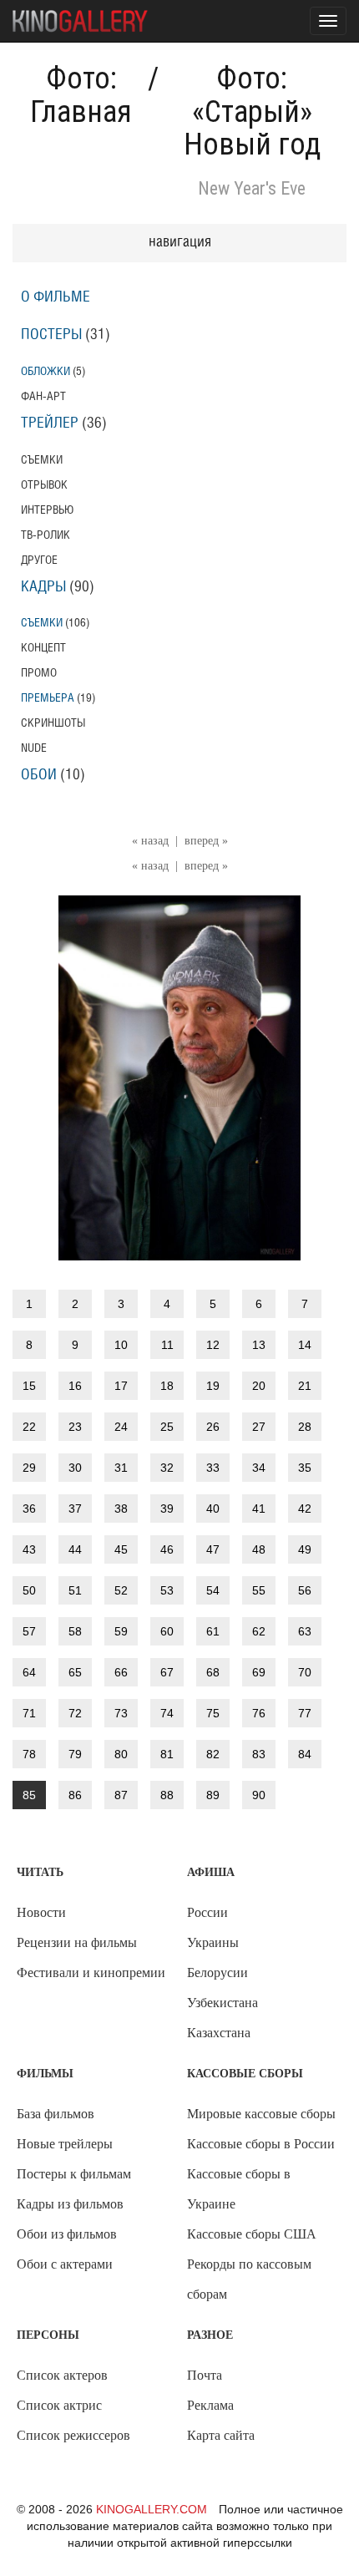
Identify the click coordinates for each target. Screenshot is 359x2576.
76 (259, 1713)
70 (305, 1672)
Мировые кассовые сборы (261, 2114)
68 (213, 1672)
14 (305, 1345)
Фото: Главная (81, 95)
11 (167, 1345)
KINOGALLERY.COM (152, 2509)
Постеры (51, 335)
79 (75, 1754)
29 (29, 1468)
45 (121, 1549)
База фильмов (56, 2114)
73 (121, 1713)
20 (259, 1386)
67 (167, 1672)
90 (259, 1795)
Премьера (48, 698)
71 (29, 1713)
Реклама (210, 2405)
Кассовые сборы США (252, 2234)
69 (259, 1672)
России (207, 1912)
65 (75, 1672)
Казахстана (219, 2033)
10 (121, 1345)
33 (213, 1468)
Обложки (46, 371)
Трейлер (50, 423)
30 (75, 1468)
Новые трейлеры (65, 2144)
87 (121, 1795)
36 (29, 1509)
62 (259, 1631)
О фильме (56, 297)
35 (305, 1468)
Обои (39, 775)
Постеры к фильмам (74, 2174)
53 (167, 1590)
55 (259, 1590)
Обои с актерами (65, 2264)
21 (305, 1386)
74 (167, 1713)
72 (75, 1713)
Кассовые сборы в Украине (239, 2189)
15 (29, 1386)
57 (29, 1631)
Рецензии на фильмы (77, 1942)
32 (167, 1468)
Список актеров (62, 2375)
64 (29, 1672)
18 (167, 1386)
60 (167, 1631)
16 (75, 1386)
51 (75, 1590)
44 (75, 1549)
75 (213, 1713)
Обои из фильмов (67, 2234)
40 (213, 1509)
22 (29, 1427)
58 (75, 1631)
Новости (41, 1912)
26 (213, 1427)
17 (121, 1386)
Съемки (42, 623)
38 (121, 1509)
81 (167, 1754)
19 (213, 1386)
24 (121, 1427)
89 (213, 1795)
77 (305, 1713)
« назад (150, 841)
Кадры (43, 587)
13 (259, 1345)
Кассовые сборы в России (261, 2144)
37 (75, 1509)
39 (167, 1509)
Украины (213, 1942)
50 (29, 1590)
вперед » (206, 841)
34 (259, 1468)
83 (259, 1754)
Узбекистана (222, 2003)
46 (167, 1549)
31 (121, 1468)
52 (121, 1590)
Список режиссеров (73, 2435)
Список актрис (59, 2405)
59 (121, 1631)
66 (121, 1672)
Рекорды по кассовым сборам (249, 2279)
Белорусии (217, 1973)
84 (305, 1754)
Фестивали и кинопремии (91, 1973)
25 (167, 1427)
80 (121, 1754)
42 (305, 1509)
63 (305, 1631)
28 (305, 1427)
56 (305, 1590)
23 (75, 1427)
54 (213, 1590)
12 (213, 1345)
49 (305, 1549)
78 (29, 1754)
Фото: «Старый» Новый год (252, 112)
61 (213, 1631)
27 (259, 1427)
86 (75, 1795)
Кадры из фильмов (70, 2204)
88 (167, 1795)
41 (259, 1509)
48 (259, 1549)
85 (29, 1795)
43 (29, 1549)
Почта (205, 2375)
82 (213, 1754)
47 (213, 1549)
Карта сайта (221, 2435)
